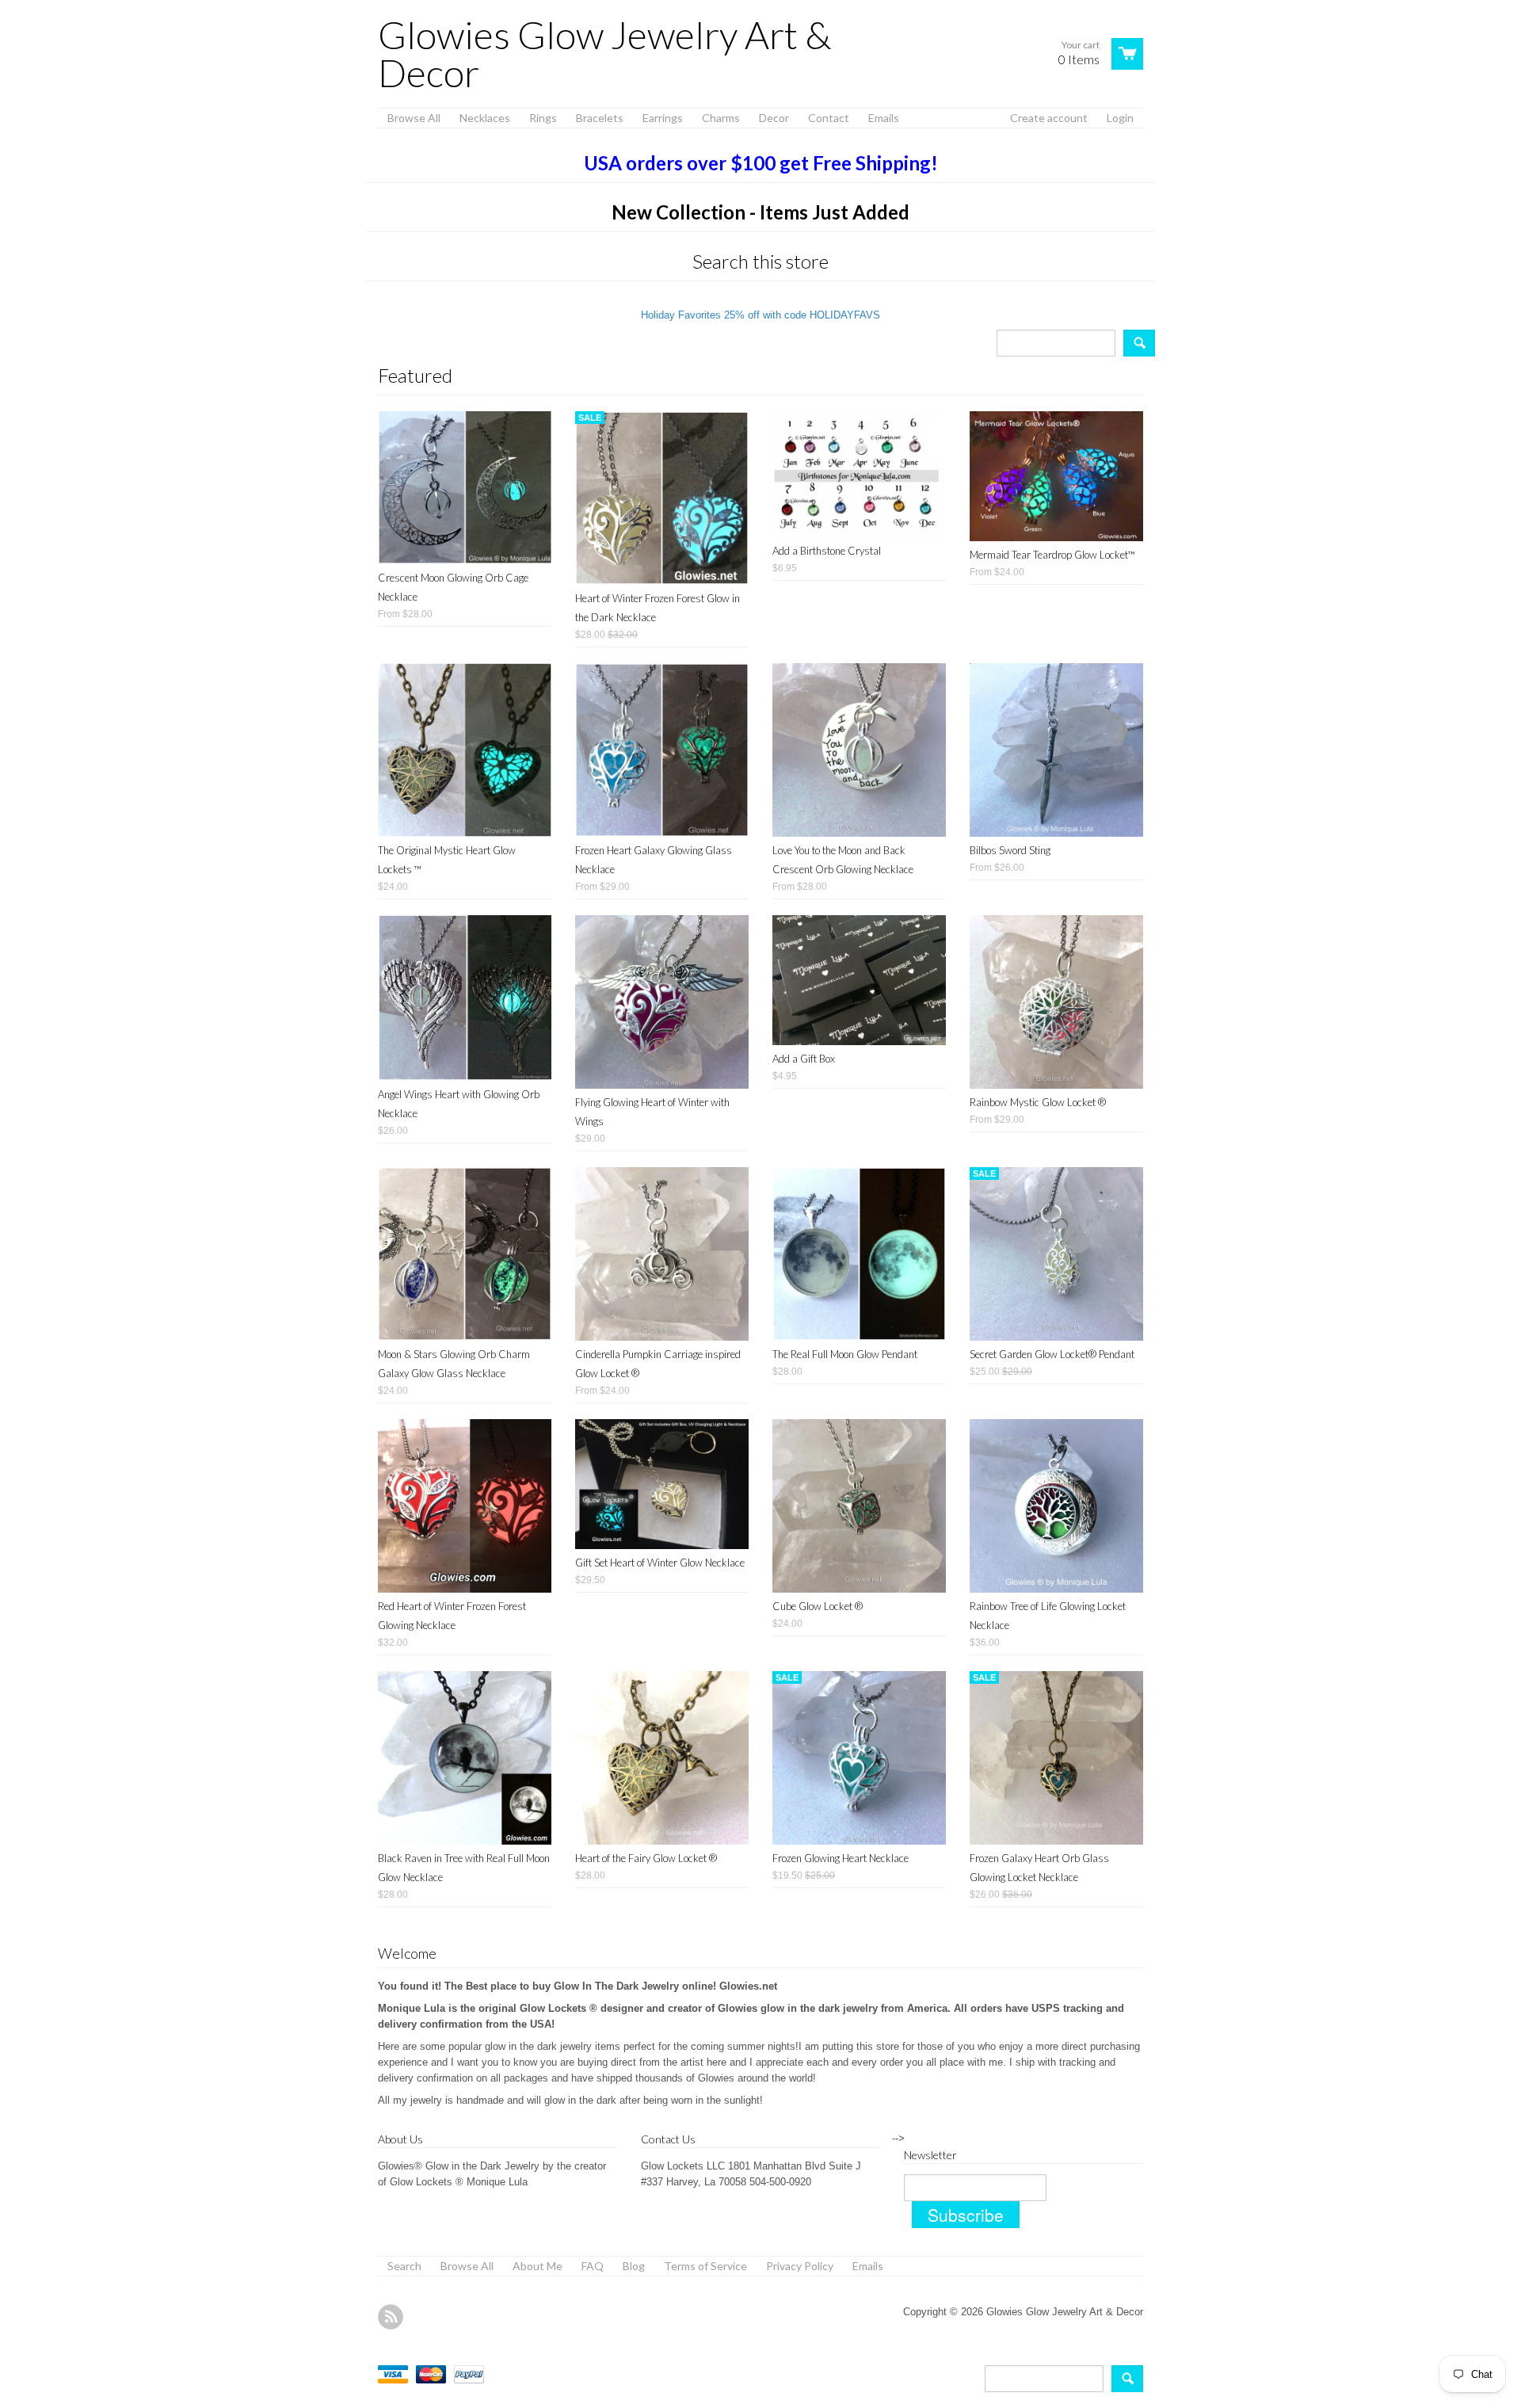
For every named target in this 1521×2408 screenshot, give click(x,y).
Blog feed (391, 2317)
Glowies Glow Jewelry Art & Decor (604, 54)
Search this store (760, 261)
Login (1120, 118)
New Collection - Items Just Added (760, 212)
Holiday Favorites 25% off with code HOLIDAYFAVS (760, 315)
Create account (1049, 118)
